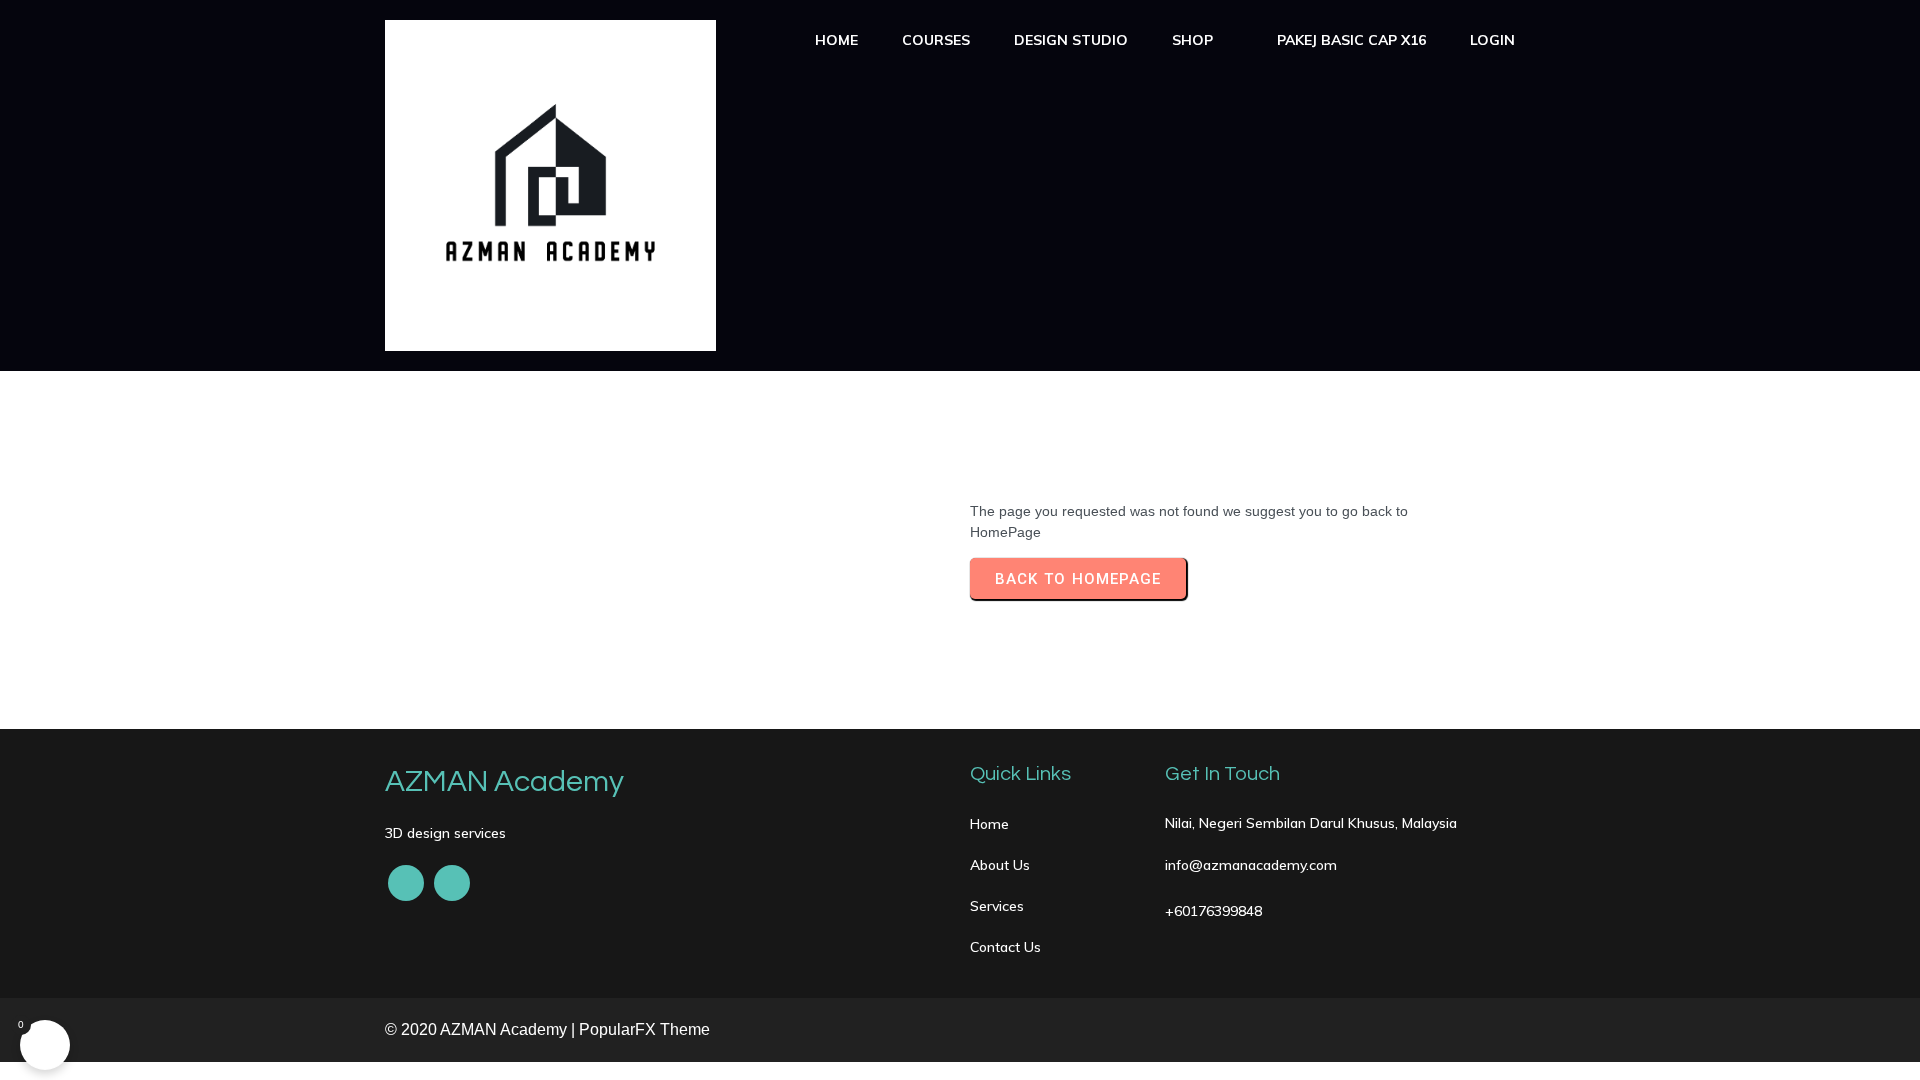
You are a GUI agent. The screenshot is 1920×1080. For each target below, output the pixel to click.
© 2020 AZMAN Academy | (482, 1029)
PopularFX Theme (644, 1029)
